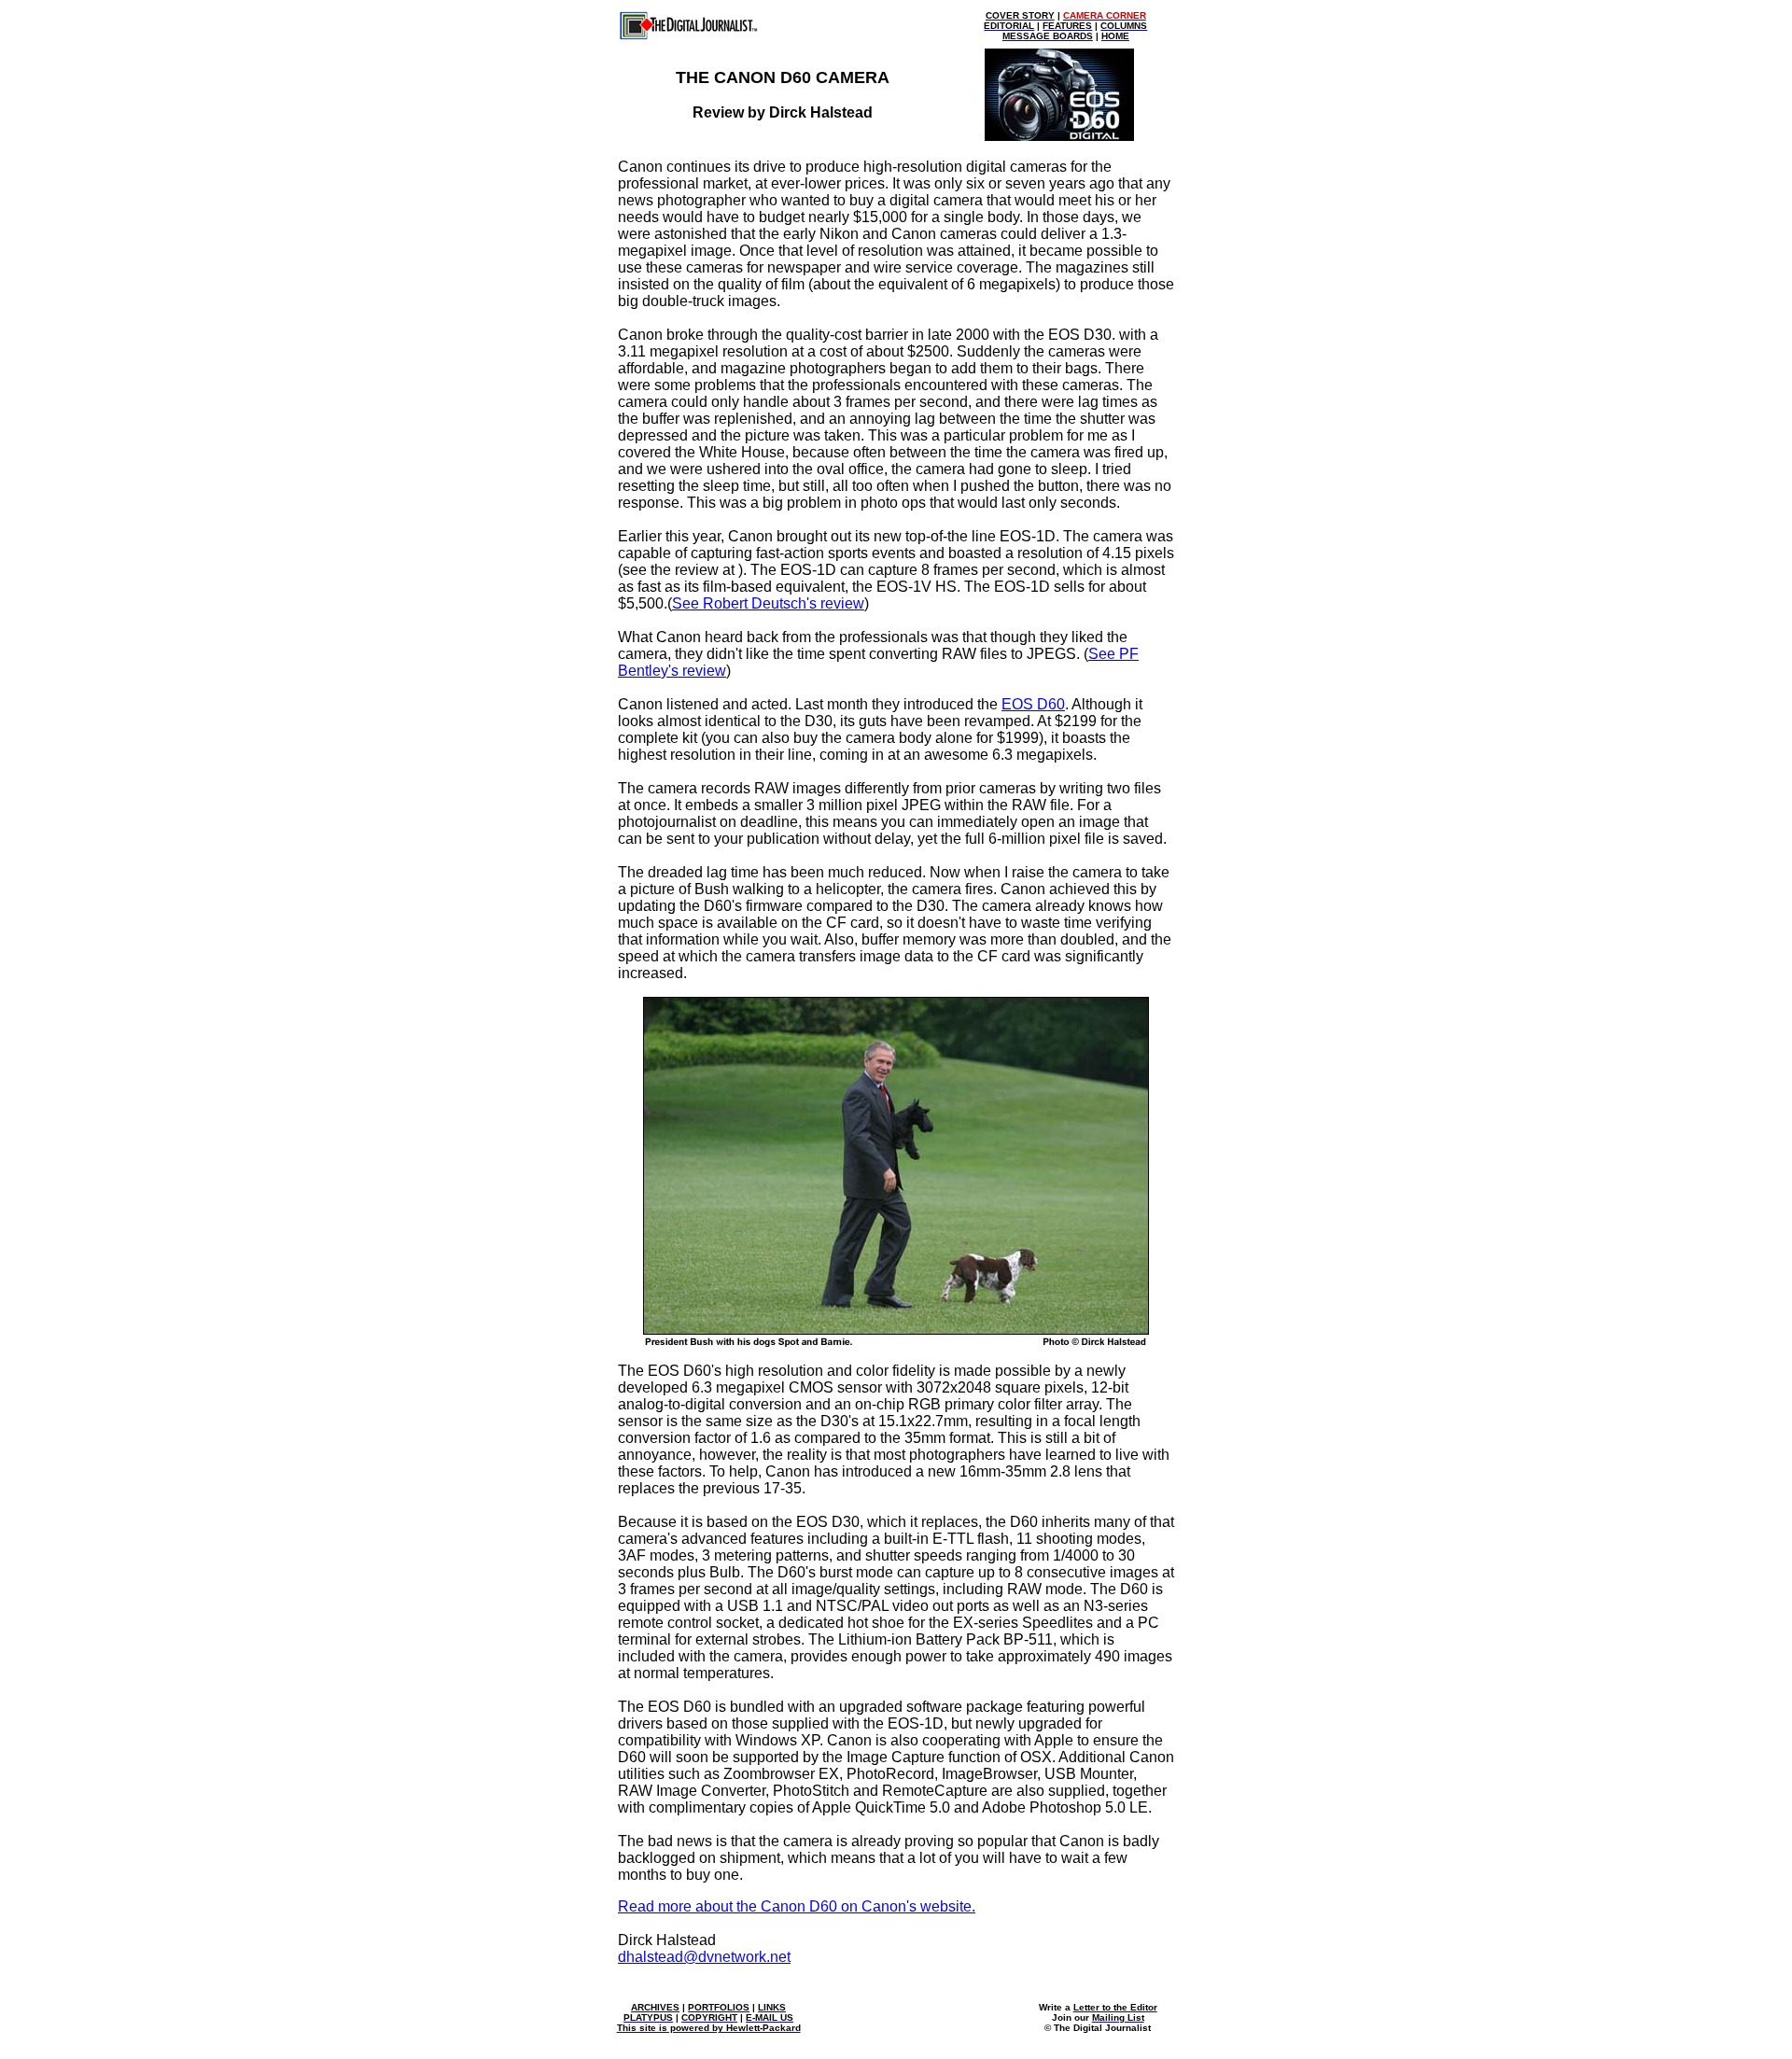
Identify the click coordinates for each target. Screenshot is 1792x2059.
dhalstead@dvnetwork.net (704, 1957)
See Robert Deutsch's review (768, 603)
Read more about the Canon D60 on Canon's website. (797, 1906)
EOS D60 (1033, 704)
